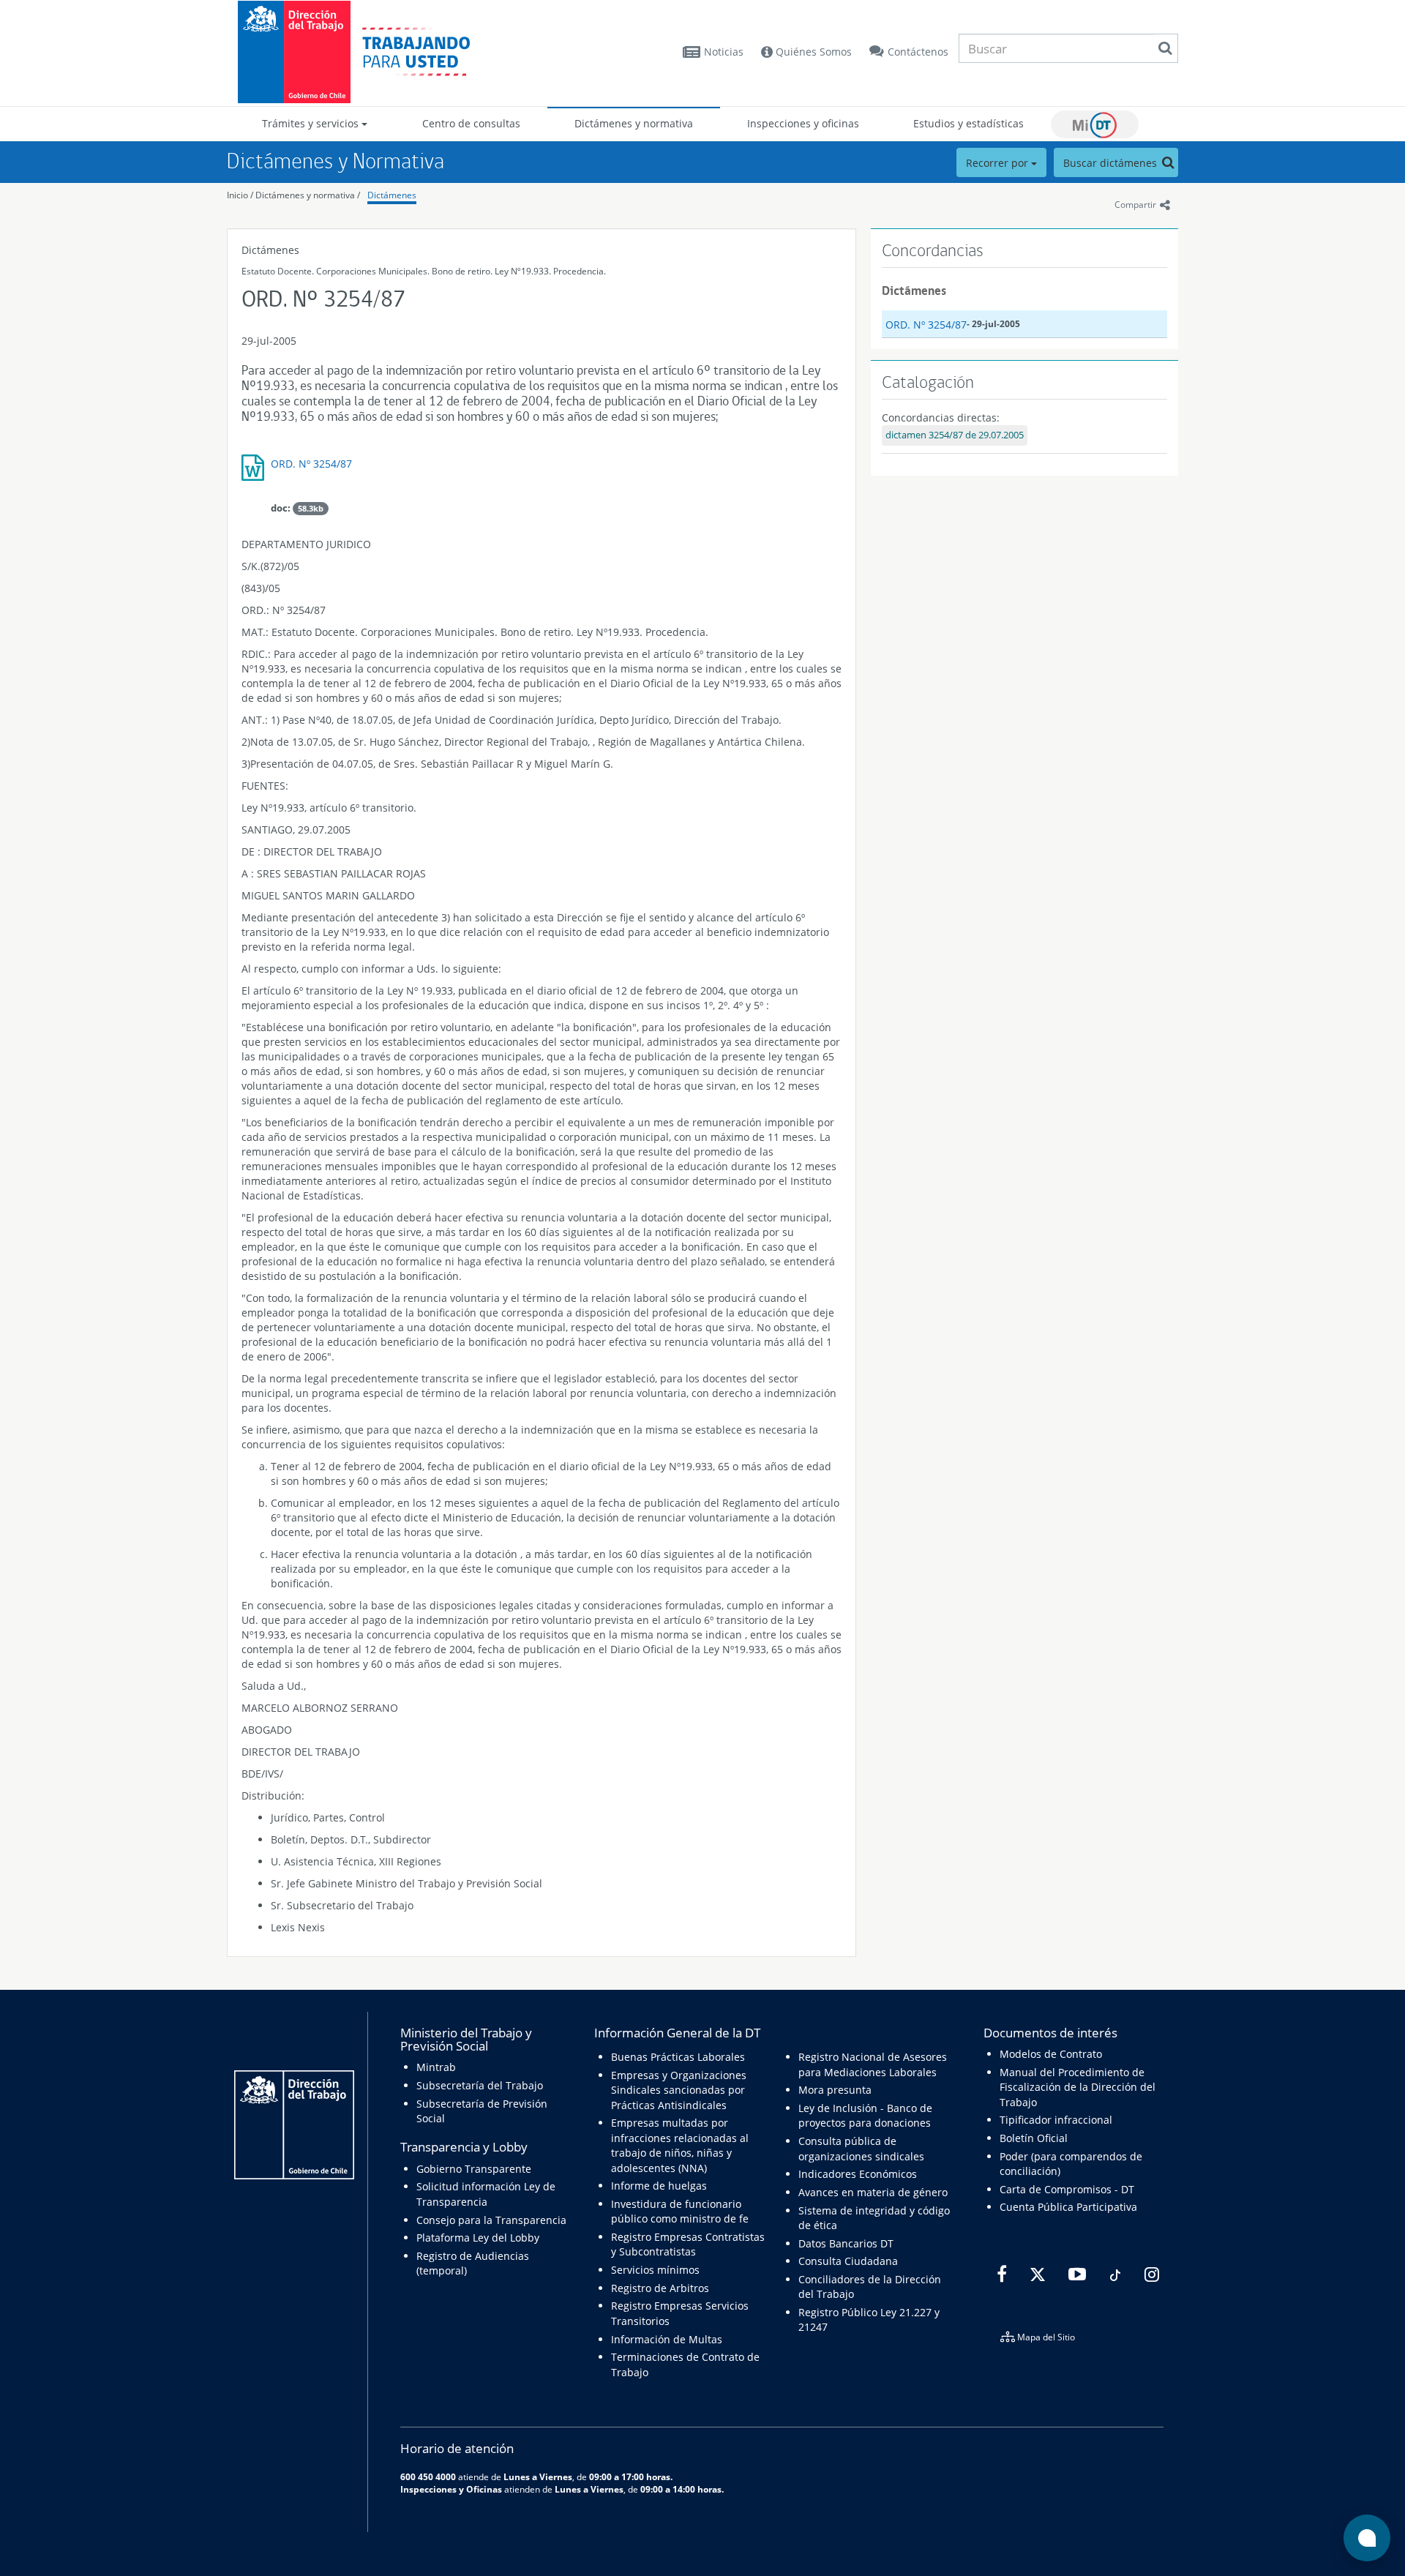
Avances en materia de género (873, 2192)
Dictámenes (392, 195)
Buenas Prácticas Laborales (678, 2057)
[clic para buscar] (1165, 48)
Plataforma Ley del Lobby (478, 2238)
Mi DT (1095, 124)
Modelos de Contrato (1051, 2054)
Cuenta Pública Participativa (1068, 2207)
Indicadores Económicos (858, 2174)
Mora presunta (835, 2090)
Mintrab (436, 2067)
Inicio (237, 195)
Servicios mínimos (655, 2270)
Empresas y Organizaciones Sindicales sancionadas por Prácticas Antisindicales (679, 2090)
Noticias (724, 52)
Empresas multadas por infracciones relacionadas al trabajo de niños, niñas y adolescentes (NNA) (680, 2145)
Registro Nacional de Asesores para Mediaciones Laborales (873, 2064)
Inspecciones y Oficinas (451, 2489)
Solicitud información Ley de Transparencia (486, 2194)
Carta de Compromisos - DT (1067, 2189)
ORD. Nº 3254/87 (311, 464)
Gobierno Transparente (474, 2169)
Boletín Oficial (1034, 2138)
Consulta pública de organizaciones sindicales (861, 2148)
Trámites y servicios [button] (312, 123)
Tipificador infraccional (1056, 2120)
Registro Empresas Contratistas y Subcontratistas (688, 2244)
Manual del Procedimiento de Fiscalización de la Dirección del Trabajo (1078, 2087)
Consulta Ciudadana (848, 2261)
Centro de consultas (471, 123)
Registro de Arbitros (660, 2288)
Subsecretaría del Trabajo (480, 2085)
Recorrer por (999, 163)
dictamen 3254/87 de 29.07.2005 (955, 435)
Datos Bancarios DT (846, 2243)
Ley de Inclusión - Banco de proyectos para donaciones (865, 2115)
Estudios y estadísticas (968, 123)
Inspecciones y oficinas (803, 123)
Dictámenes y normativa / (308, 195)
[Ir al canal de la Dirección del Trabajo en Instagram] (1150, 2274)
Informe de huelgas (659, 2186)
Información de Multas (667, 2339)
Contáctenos (918, 52)
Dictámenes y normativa (634, 123)
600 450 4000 (428, 2476)
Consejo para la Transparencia (491, 2220)
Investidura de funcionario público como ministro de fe (680, 2211)
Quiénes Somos (812, 52)
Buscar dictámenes (1112, 163)
